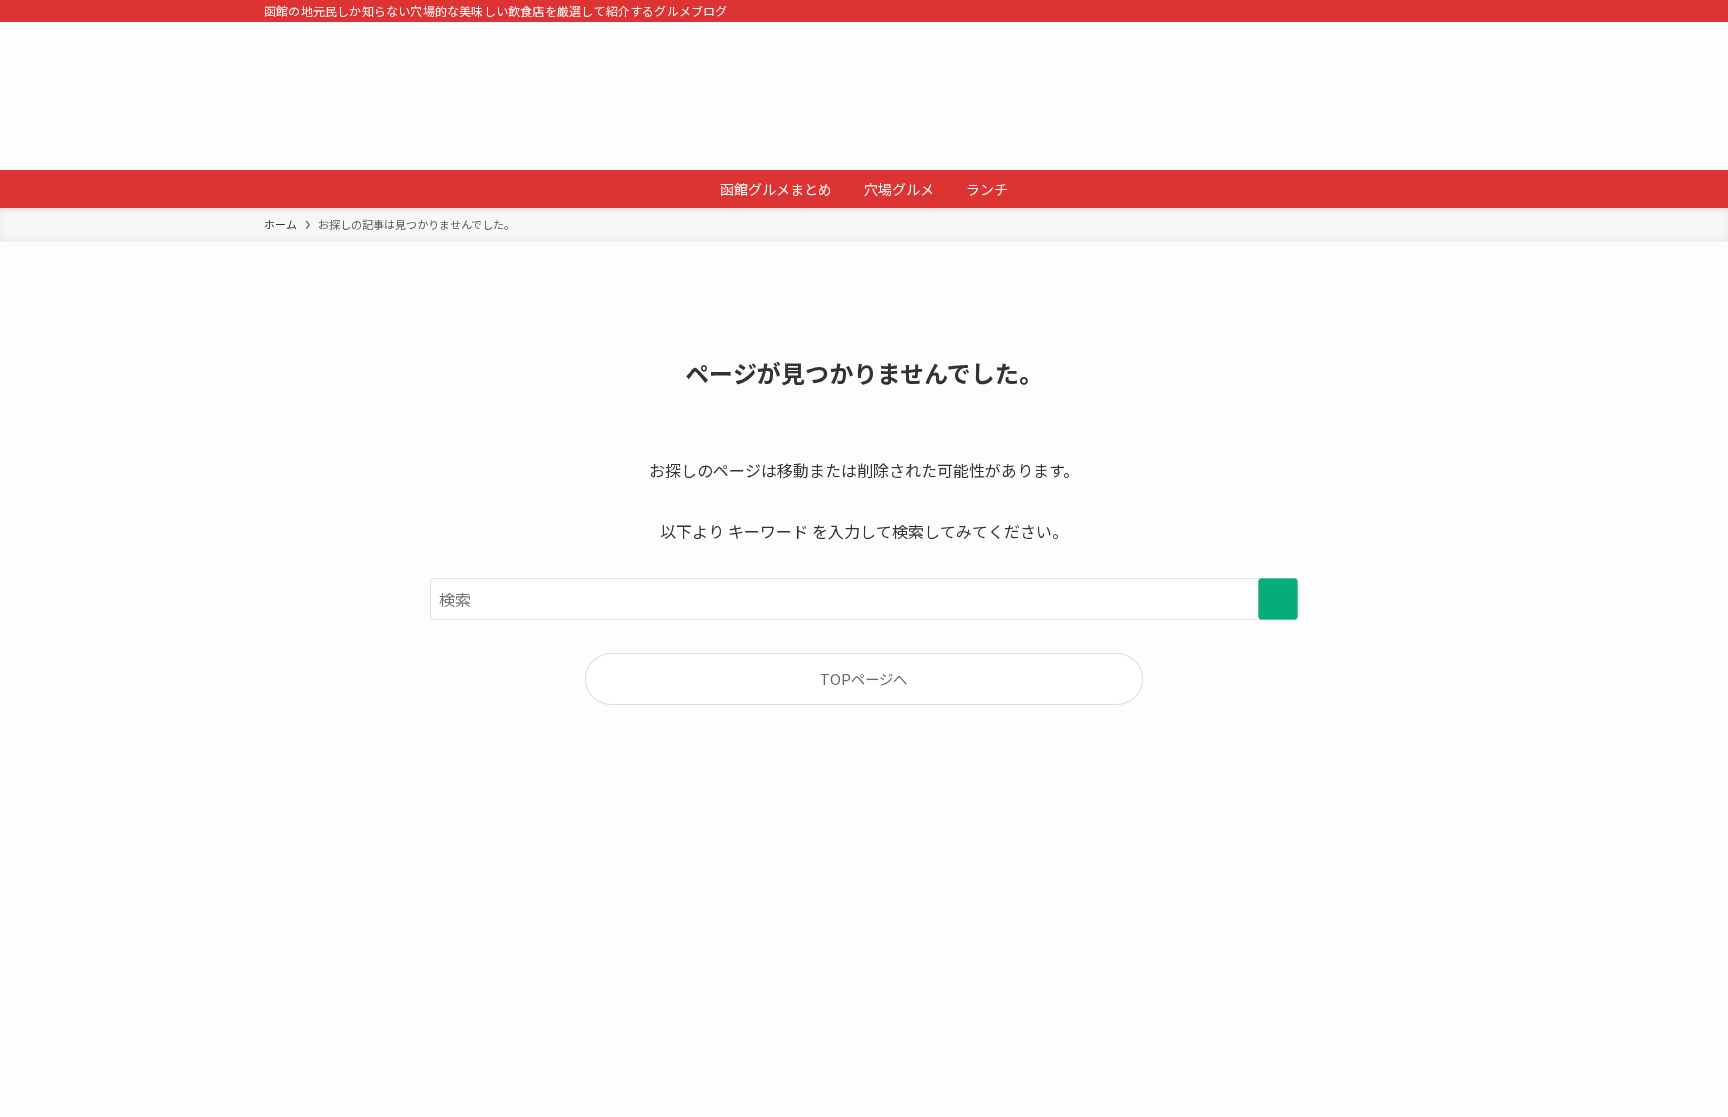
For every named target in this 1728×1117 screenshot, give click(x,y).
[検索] (1451, 11)
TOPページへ (863, 678)
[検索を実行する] (1278, 599)
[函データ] (864, 96)
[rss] (1425, 11)
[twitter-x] (1399, 11)
